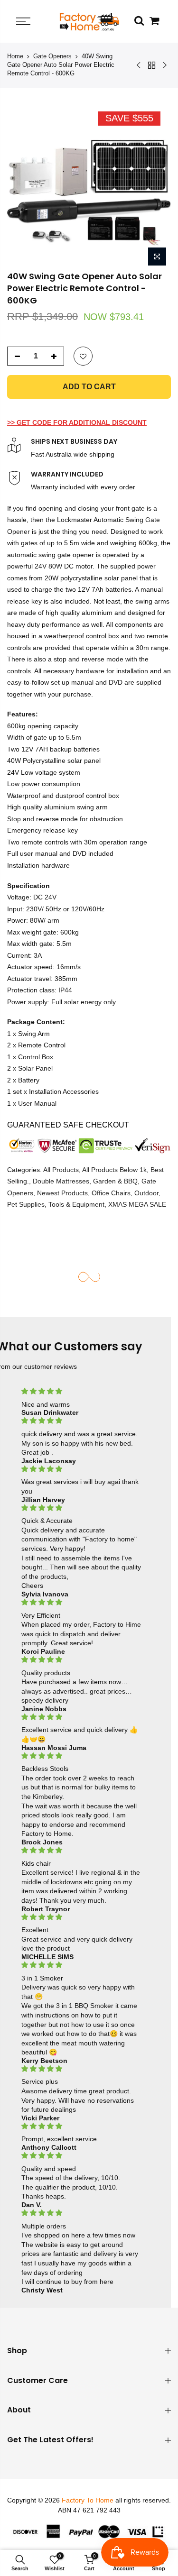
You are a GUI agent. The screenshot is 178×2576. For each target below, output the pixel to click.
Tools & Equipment (76, 1204)
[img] (82, 1391)
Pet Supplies (26, 1204)
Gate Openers (52, 56)
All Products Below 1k (114, 1170)
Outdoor (146, 1193)
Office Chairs (111, 1193)
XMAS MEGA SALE (137, 1204)
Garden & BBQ (115, 1181)
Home (15, 56)
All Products (61, 1170)
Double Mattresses (61, 1181)
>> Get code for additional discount (77, 422)
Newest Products (62, 1193)
